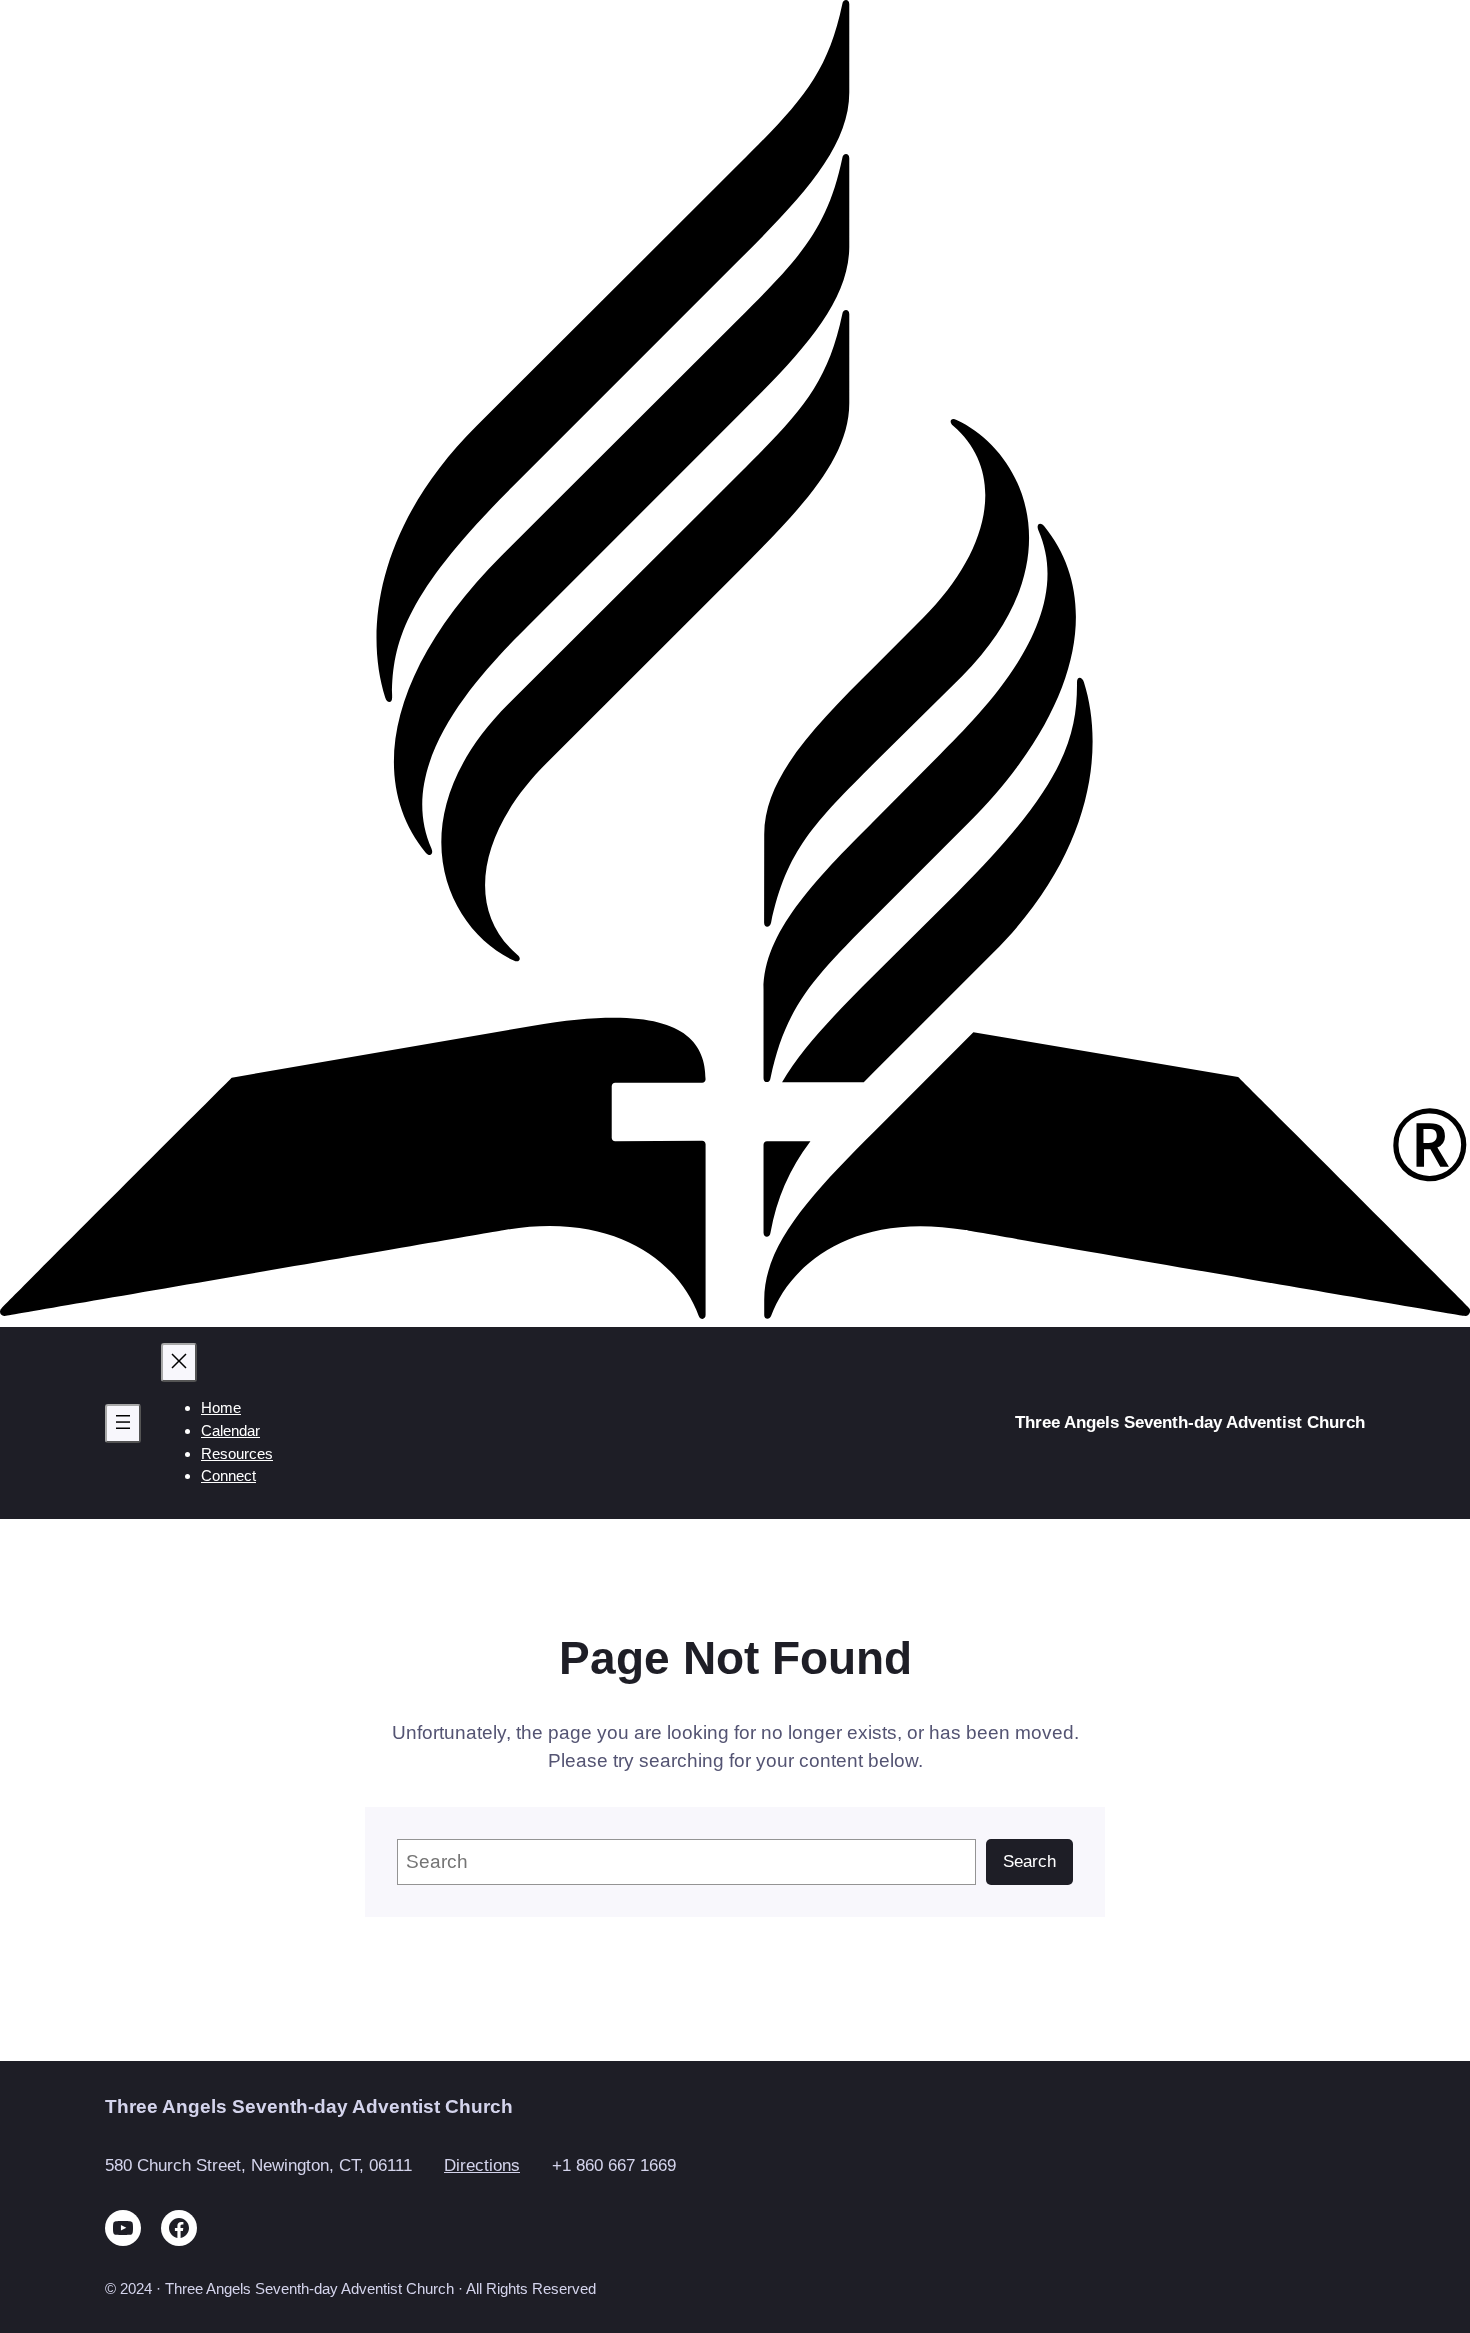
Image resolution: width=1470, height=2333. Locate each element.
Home (221, 1407)
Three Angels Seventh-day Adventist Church (1190, 1422)
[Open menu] (123, 1423)
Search (1029, 1861)
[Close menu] (179, 1362)
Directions (482, 2165)
